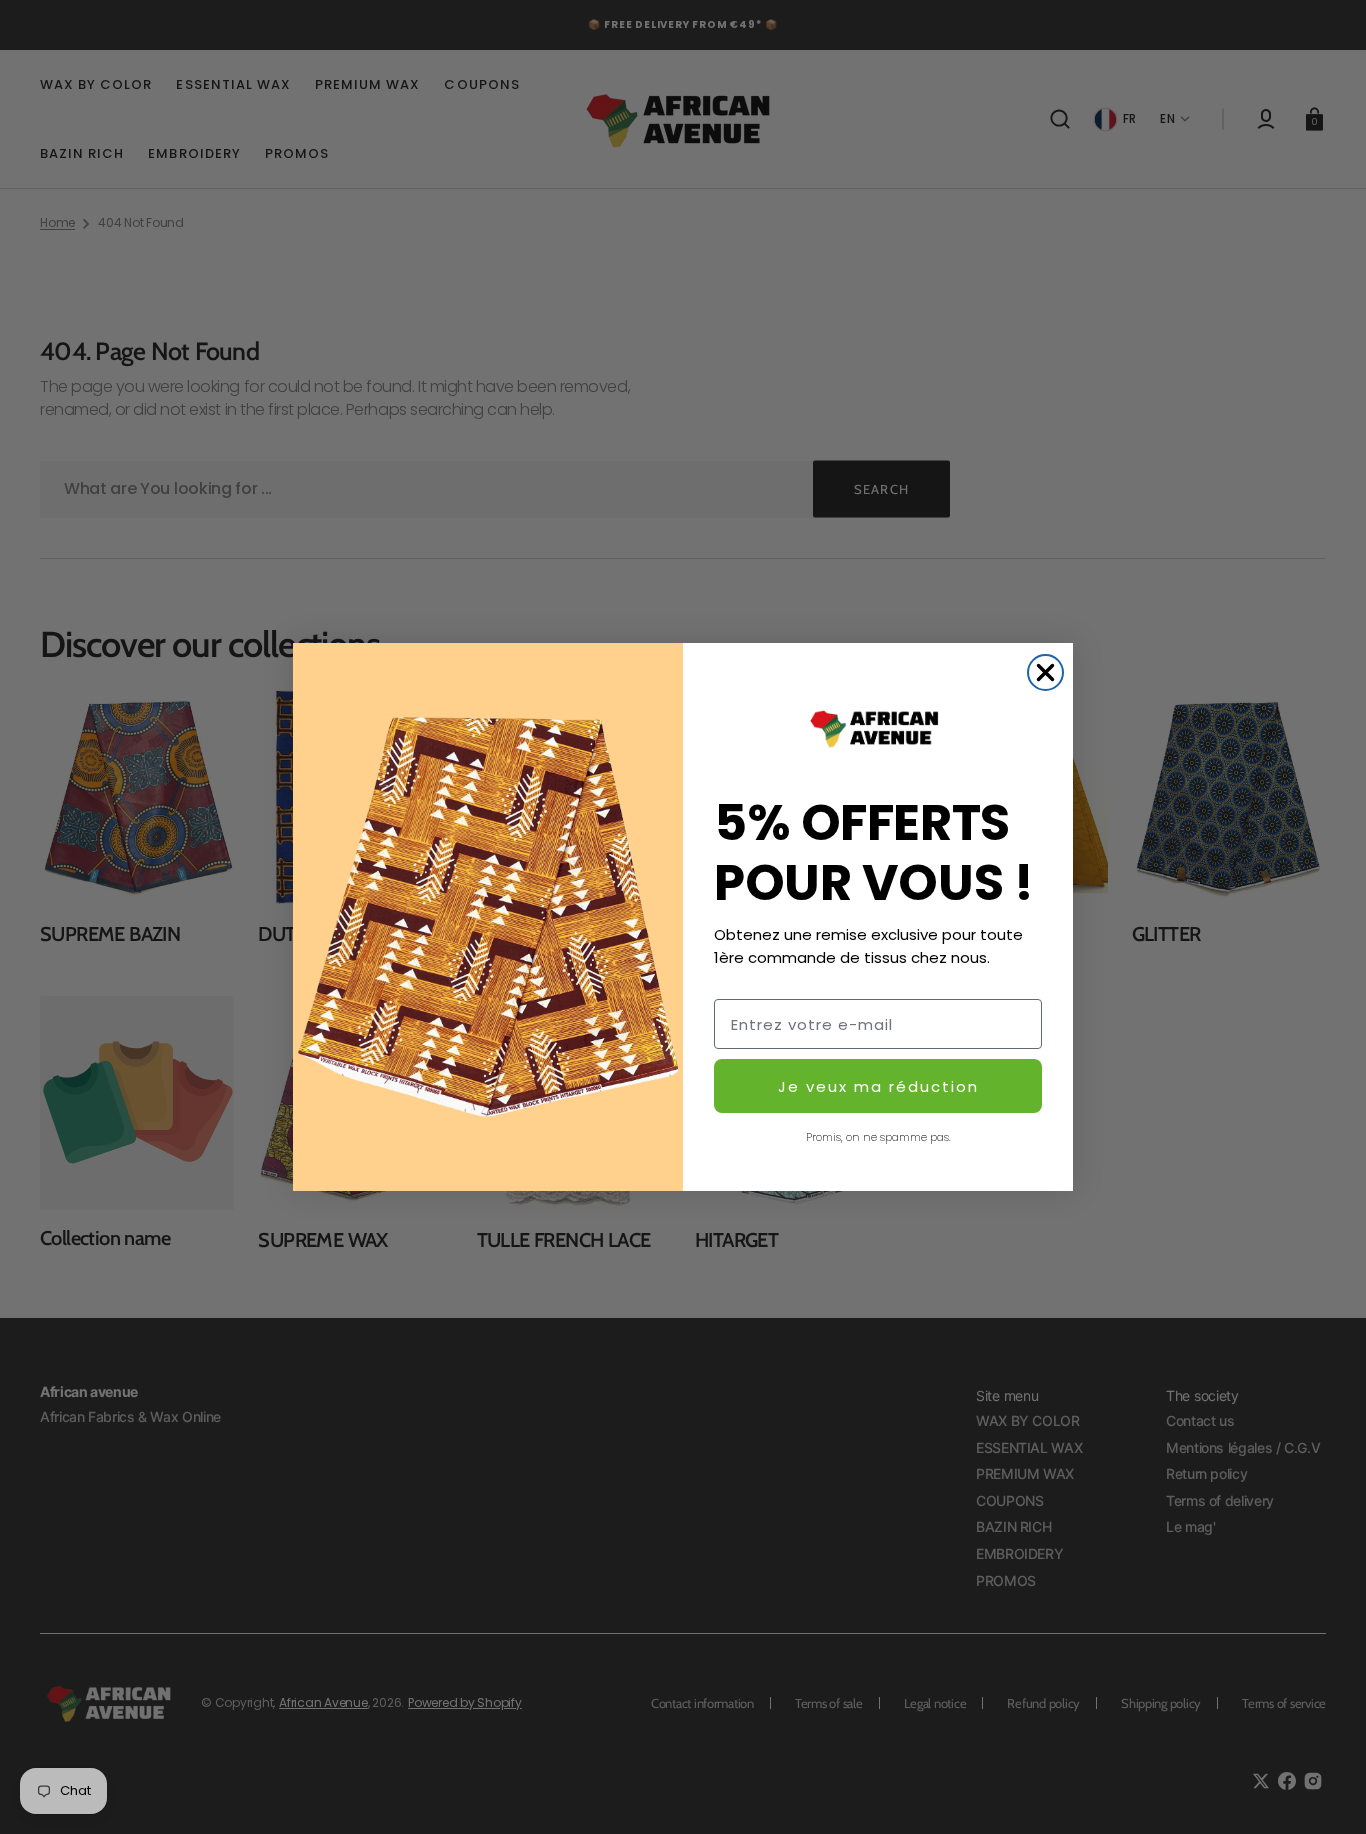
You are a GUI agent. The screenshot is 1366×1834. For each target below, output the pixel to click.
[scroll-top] (1323, 1791)
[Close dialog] (1045, 672)
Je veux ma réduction (878, 1086)
